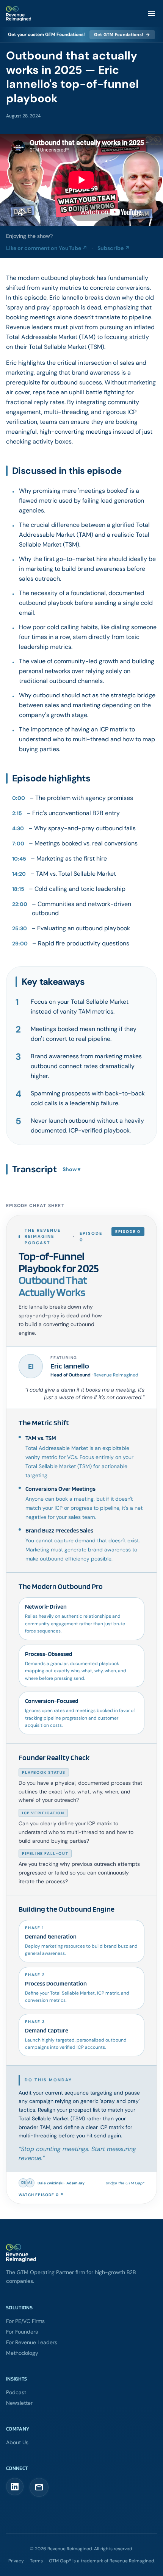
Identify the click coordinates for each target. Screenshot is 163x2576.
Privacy (16, 2561)
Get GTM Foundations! (122, 34)
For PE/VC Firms (25, 2321)
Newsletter (19, 2403)
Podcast (16, 2392)
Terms (36, 2561)
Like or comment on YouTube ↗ (47, 248)
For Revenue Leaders (32, 2342)
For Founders (22, 2332)
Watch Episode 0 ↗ (41, 2195)
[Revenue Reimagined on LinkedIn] (15, 2487)
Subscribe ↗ (114, 248)
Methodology (22, 2353)
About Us (17, 2442)
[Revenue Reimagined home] (81, 2253)
